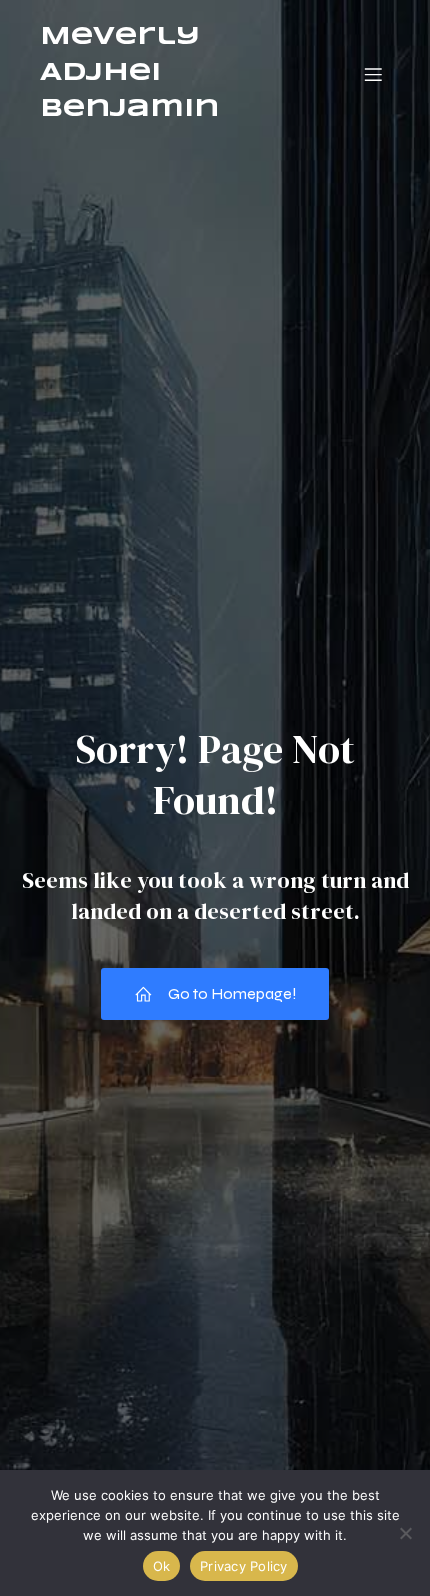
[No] (405, 1533)
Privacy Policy (244, 1566)
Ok (162, 1566)
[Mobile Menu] (373, 74)
